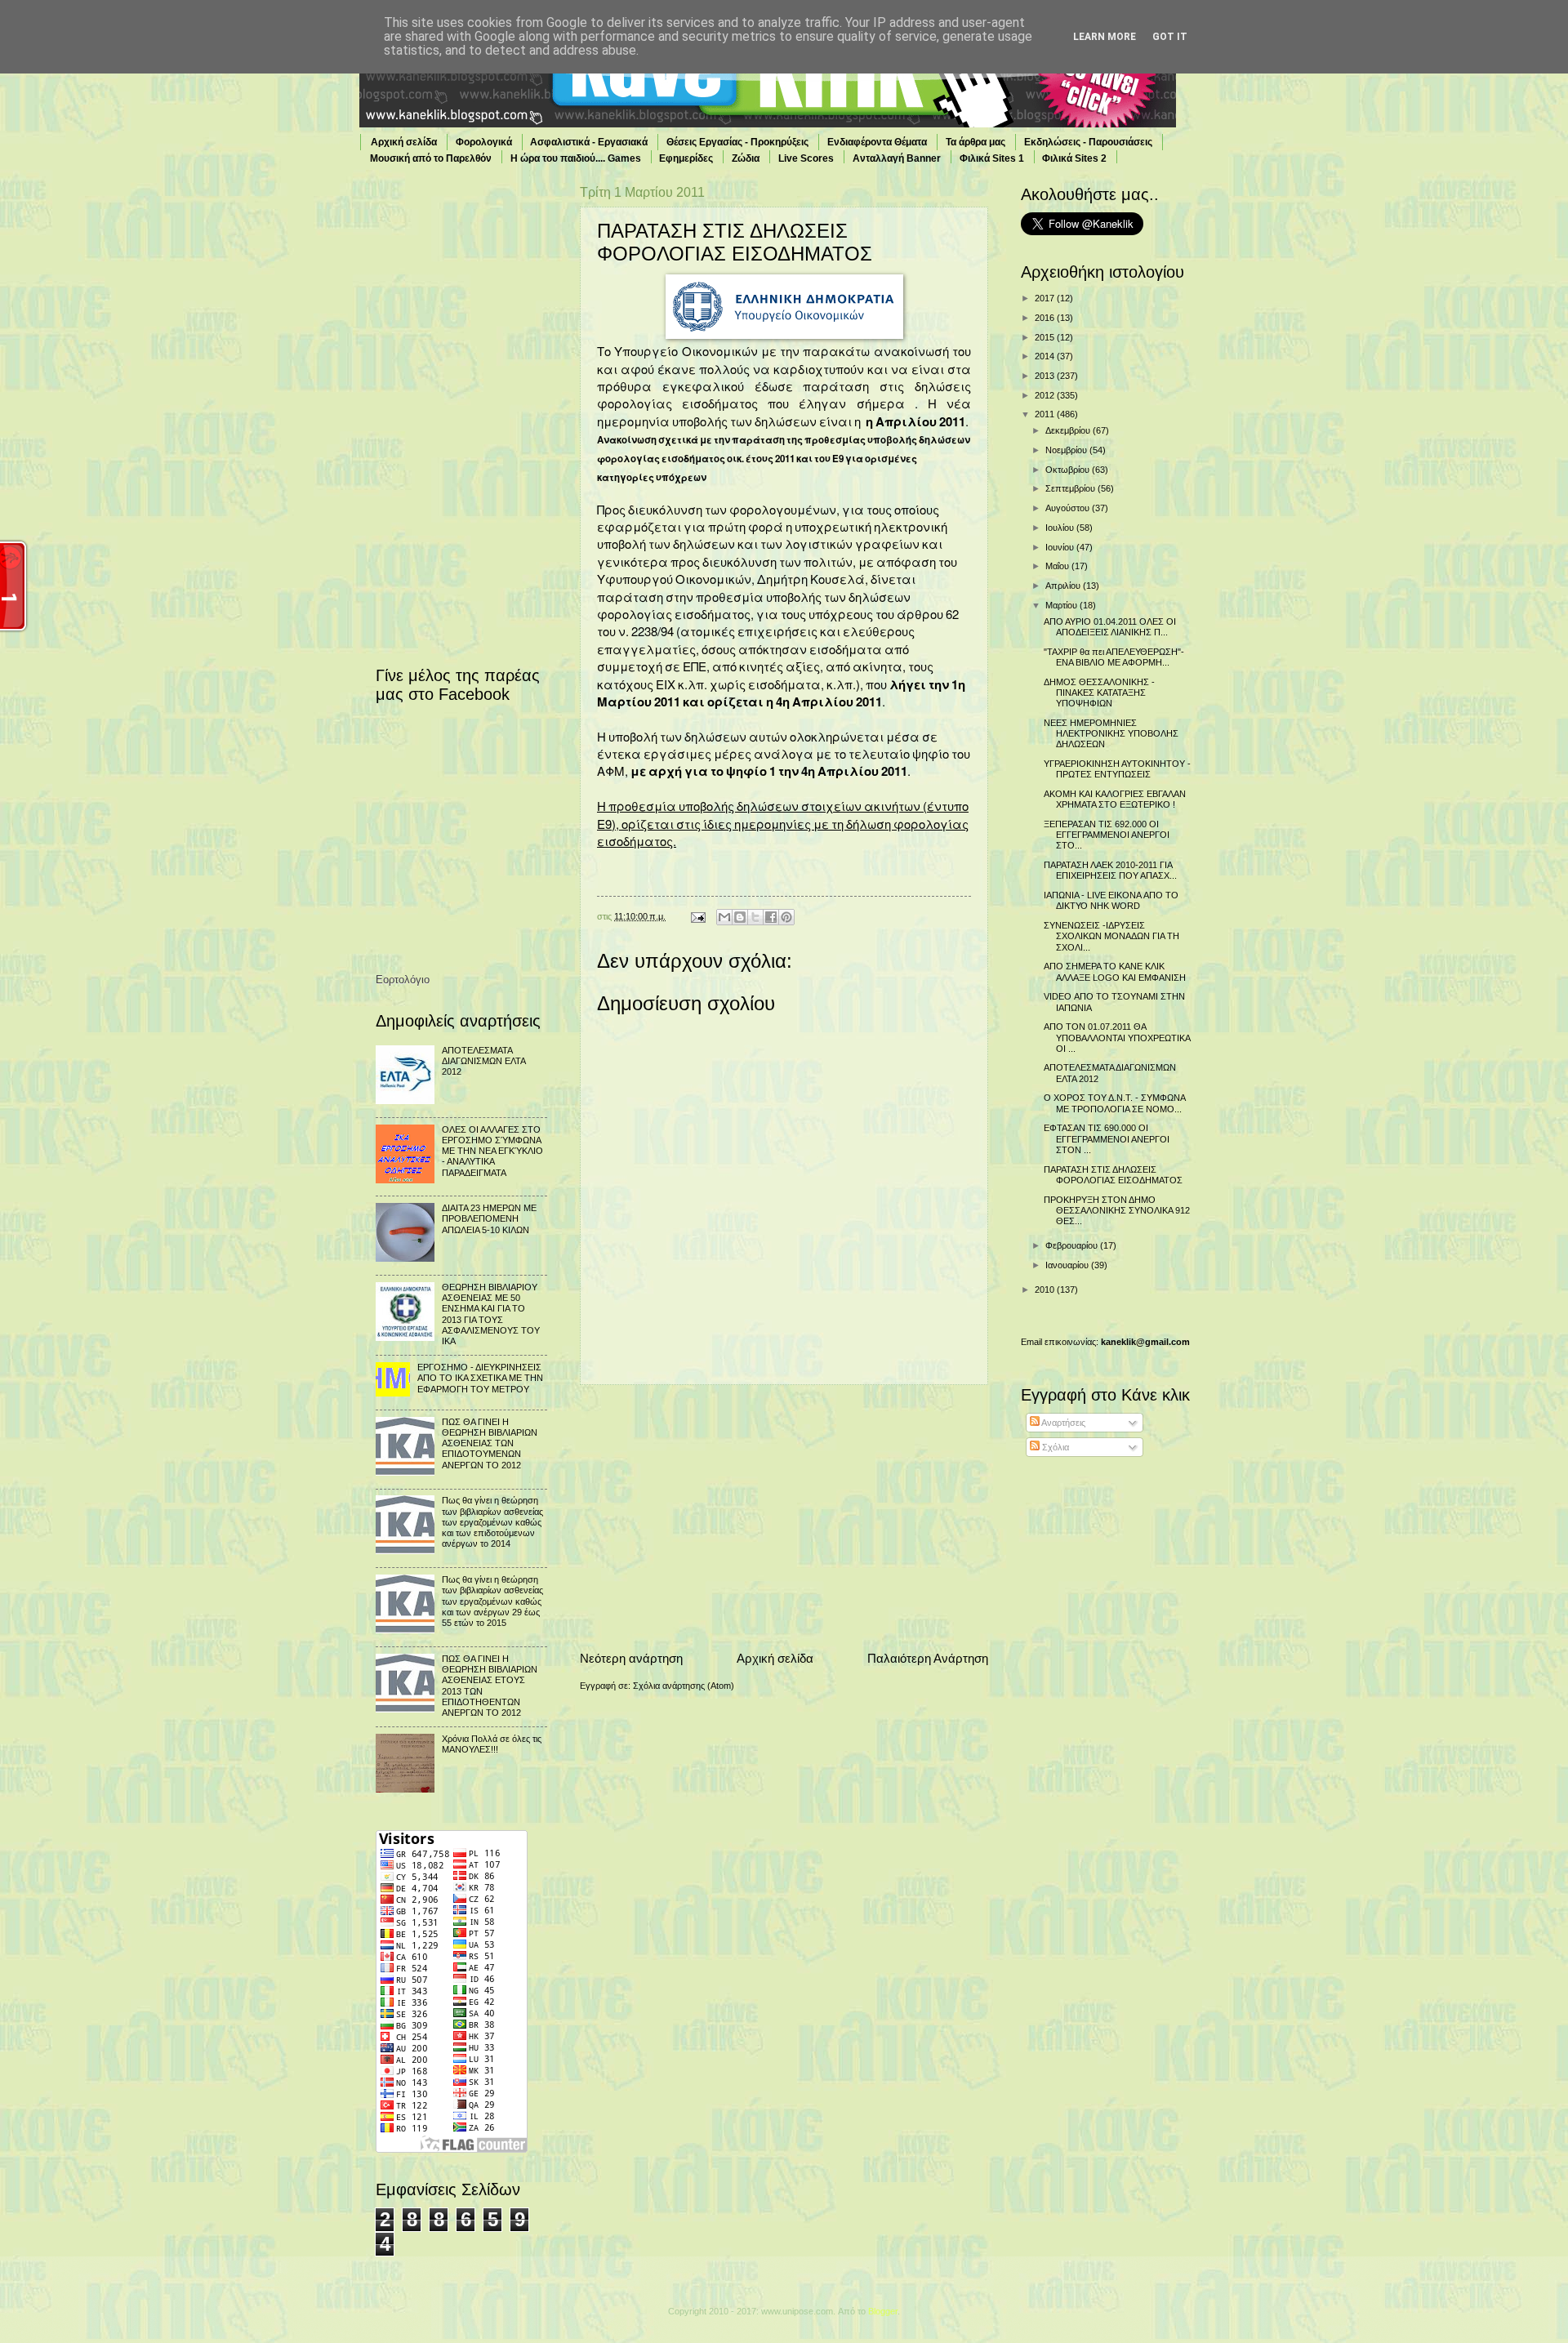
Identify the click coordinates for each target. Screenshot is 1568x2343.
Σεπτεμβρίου (1071, 488)
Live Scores (806, 158)
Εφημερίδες (686, 158)
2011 (1046, 414)
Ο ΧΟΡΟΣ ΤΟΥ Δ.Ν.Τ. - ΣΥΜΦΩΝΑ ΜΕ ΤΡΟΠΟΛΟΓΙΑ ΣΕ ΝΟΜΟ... (1114, 1103)
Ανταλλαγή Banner (897, 158)
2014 (1046, 356)
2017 (1046, 298)
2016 (1046, 318)
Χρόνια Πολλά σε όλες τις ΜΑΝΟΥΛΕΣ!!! (492, 1744)
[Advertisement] (784, 1517)
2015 (1046, 337)
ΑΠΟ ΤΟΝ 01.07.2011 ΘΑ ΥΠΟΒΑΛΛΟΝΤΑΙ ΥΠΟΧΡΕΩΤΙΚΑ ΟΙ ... (1117, 1038)
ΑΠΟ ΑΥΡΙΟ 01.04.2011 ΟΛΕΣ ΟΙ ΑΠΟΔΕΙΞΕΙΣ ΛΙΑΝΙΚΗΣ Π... (1110, 627)
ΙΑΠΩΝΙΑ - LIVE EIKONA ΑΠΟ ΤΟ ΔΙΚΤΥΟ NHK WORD (1111, 900)
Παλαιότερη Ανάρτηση (928, 1658)
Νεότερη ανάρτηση (631, 1658)
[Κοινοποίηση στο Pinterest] (786, 917)
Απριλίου (1064, 586)
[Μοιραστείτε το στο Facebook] (771, 917)
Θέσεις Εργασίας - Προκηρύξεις (737, 142)
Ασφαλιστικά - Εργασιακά (589, 142)
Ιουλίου (1061, 528)
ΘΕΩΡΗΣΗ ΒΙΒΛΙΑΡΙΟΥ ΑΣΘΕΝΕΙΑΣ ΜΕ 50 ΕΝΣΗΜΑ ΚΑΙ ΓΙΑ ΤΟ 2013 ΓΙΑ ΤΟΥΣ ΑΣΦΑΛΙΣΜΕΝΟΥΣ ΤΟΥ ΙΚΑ (491, 1314)
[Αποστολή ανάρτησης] (697, 916)
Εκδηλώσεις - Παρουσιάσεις (1088, 142)
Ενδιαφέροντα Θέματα (877, 142)
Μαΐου (1058, 566)
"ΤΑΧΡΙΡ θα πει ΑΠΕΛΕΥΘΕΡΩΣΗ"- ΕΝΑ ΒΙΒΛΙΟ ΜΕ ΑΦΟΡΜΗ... (1114, 657)
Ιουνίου (1061, 547)
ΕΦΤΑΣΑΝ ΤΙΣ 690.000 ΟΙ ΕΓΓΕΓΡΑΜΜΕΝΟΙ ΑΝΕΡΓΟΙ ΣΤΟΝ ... (1107, 1139)
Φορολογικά (484, 142)
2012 (1046, 395)
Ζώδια (746, 158)
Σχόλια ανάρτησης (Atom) (684, 1686)
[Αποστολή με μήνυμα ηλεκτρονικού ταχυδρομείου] (724, 917)
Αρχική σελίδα (404, 142)
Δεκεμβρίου (1069, 430)
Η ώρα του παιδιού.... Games (576, 158)
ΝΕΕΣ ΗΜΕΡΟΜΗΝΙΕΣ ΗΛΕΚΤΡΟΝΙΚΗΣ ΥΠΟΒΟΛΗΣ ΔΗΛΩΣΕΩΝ (1111, 734)
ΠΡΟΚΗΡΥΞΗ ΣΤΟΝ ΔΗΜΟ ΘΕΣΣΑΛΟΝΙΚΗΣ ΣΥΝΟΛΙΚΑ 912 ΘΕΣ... (1117, 1211)
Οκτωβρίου (1069, 470)
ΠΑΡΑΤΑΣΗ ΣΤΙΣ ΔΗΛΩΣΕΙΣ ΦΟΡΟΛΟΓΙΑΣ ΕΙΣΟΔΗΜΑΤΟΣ (1113, 1175)
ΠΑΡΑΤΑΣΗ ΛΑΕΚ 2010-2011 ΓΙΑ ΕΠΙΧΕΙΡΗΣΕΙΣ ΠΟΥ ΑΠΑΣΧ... (1110, 870)
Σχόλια (1054, 1447)
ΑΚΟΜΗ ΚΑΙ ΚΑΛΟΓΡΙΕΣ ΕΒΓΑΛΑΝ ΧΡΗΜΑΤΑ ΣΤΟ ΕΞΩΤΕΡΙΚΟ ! (1115, 799)
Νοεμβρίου (1067, 450)
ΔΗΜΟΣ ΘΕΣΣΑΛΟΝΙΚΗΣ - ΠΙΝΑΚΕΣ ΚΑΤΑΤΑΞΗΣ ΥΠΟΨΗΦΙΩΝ (1099, 693)
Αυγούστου (1069, 508)
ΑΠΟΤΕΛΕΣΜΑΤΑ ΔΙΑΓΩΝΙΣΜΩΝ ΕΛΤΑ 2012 (483, 1061)
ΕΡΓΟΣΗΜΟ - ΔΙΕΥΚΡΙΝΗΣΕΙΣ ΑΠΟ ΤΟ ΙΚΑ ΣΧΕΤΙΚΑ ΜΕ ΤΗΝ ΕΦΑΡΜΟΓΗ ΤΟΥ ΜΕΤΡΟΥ (480, 1378)
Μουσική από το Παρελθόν (431, 158)
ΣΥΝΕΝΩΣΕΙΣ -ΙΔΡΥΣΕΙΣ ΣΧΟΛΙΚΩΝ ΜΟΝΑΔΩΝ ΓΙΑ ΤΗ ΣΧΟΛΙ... (1111, 936)
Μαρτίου (1062, 605)
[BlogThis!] (740, 917)
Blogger (883, 2311)
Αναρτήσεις (1062, 1423)
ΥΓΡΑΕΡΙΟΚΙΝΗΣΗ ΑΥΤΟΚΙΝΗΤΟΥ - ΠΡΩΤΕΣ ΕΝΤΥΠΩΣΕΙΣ (1117, 769)
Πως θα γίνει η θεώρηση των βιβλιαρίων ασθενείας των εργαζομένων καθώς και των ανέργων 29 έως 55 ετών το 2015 (492, 1601)
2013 (1046, 376)
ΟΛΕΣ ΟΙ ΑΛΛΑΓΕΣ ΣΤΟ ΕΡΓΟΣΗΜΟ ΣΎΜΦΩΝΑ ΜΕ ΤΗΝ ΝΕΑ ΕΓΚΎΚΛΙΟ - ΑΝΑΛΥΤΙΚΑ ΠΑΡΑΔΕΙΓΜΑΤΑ (492, 1151)
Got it (1170, 37)
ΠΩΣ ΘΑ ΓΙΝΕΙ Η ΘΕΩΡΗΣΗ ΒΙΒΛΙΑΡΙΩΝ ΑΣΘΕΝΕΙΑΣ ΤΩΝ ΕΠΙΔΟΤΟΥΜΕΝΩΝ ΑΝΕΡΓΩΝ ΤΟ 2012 (490, 1443)
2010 (1046, 1290)
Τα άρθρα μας (976, 142)
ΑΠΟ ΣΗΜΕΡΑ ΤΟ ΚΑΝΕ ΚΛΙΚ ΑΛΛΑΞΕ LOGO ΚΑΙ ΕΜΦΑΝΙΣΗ (1115, 971)
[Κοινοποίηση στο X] (755, 917)
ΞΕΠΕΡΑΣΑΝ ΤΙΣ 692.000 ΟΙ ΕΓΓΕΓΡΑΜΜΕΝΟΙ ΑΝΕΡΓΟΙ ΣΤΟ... (1107, 835)
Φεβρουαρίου (1073, 1245)
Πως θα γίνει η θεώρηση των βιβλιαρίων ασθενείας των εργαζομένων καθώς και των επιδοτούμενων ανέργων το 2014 (492, 1522)
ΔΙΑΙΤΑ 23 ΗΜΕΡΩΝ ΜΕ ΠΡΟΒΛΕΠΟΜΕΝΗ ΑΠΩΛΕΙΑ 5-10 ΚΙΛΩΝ (489, 1219)
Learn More (1105, 37)
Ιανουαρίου (1068, 1265)
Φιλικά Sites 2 (1074, 158)
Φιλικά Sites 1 (992, 158)
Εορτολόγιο (403, 980)
